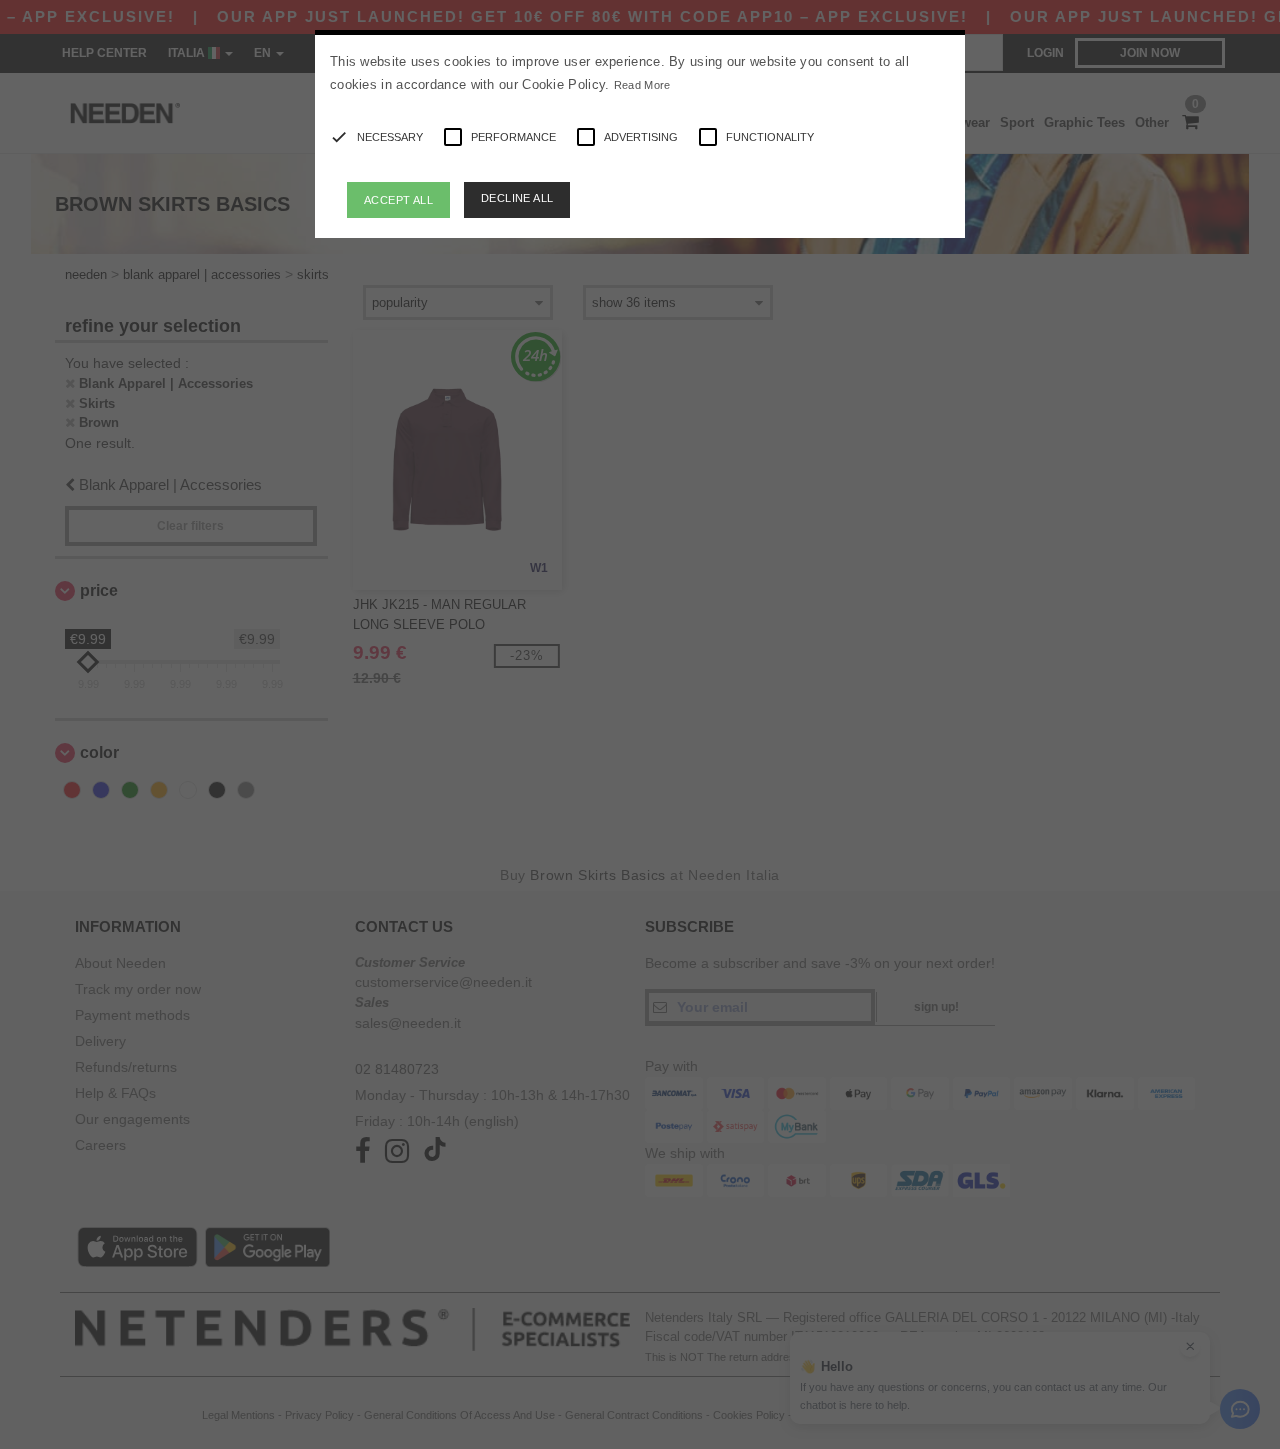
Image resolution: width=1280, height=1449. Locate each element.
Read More (642, 85)
